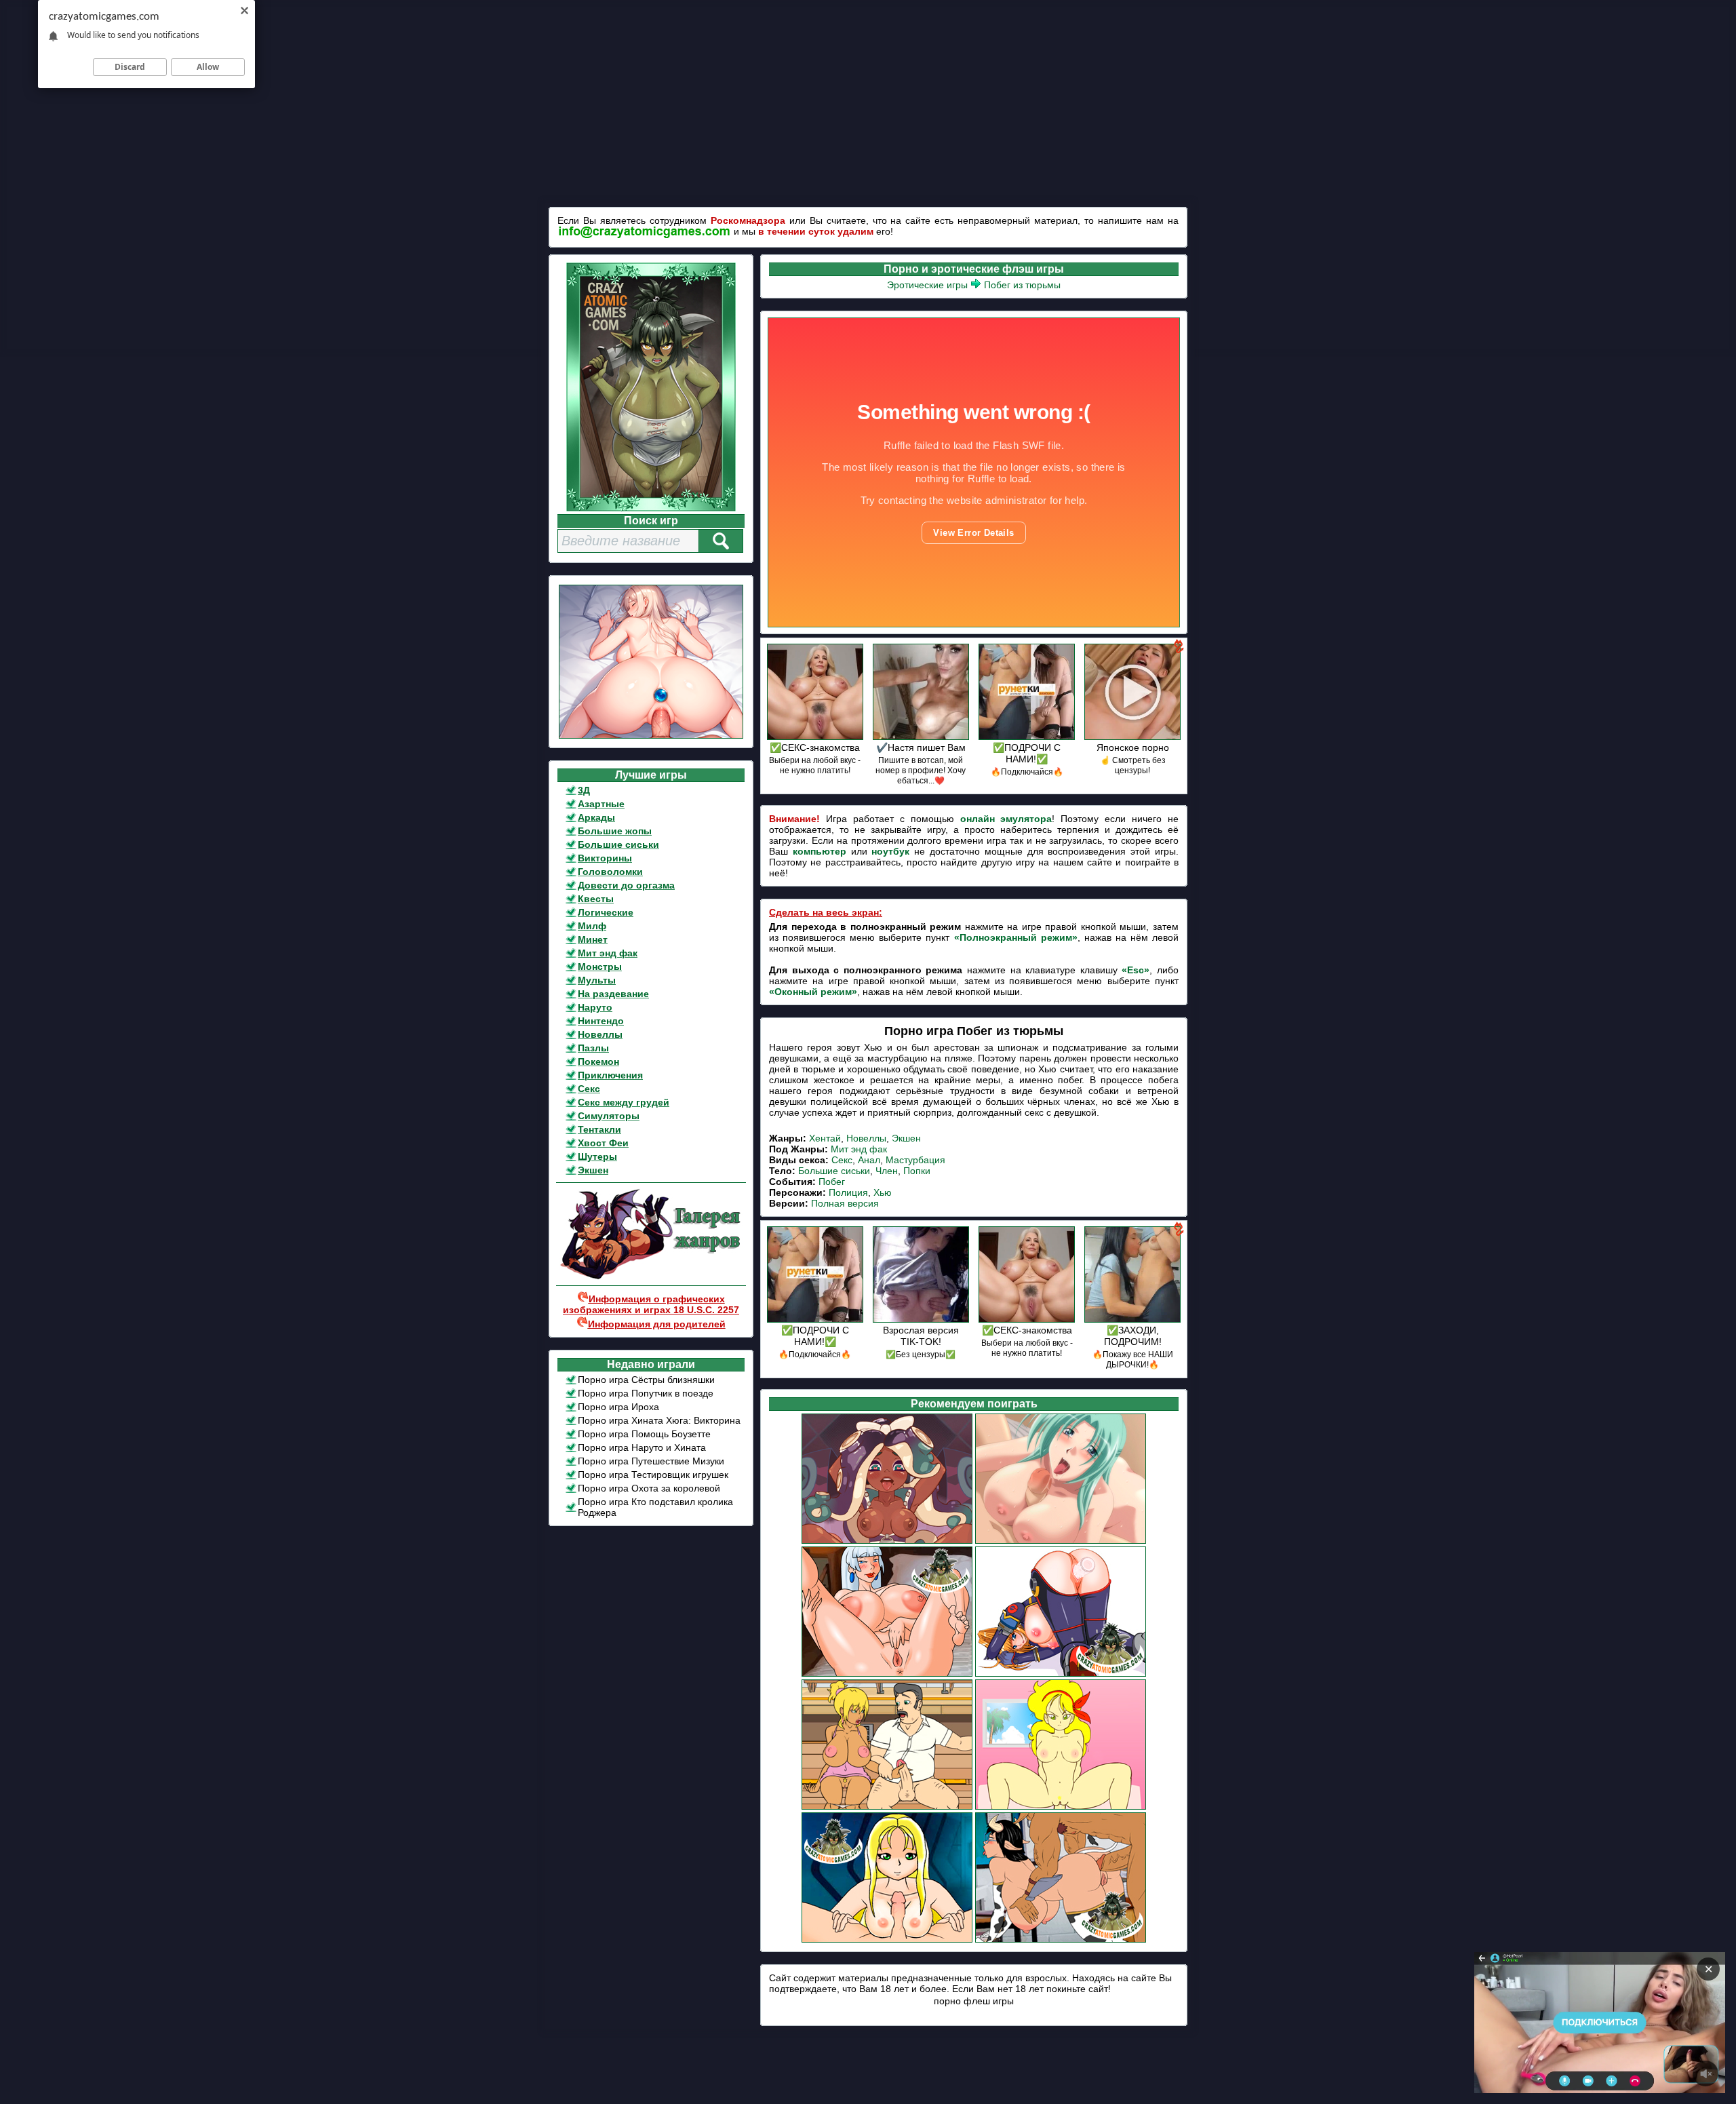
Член (887, 1171)
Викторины (605, 858)
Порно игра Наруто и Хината (642, 1447)
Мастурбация (915, 1160)
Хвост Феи (603, 1143)
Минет (593, 939)
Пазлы (593, 1048)
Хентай (825, 1138)
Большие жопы (615, 831)
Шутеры (597, 1156)
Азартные (601, 804)
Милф (592, 926)
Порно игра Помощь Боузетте (644, 1434)
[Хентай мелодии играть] (1061, 1542)
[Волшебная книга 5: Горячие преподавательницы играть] (1061, 1941)
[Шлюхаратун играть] (887, 1542)
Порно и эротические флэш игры (974, 269)
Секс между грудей (624, 1102)
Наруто (595, 1007)
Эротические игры (927, 285)
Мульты (597, 980)
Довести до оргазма (626, 885)
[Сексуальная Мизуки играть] (1061, 1675)
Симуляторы (609, 1116)
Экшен (593, 1170)
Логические (606, 912)
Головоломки (610, 872)
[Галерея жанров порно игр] (651, 1277)
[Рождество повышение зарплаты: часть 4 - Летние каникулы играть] (887, 1675)
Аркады (596, 817)
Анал (869, 1160)
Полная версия (845, 1203)
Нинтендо (601, 1021)
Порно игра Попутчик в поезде (646, 1393)
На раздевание (613, 994)
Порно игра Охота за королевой (649, 1488)
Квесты (596, 899)
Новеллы (600, 1034)
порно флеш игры (974, 2001)
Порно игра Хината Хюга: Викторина (659, 1420)
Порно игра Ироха (618, 1407)
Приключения (610, 1075)
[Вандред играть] (887, 1941)
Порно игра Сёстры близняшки (646, 1380)
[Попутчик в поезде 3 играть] (887, 1808)
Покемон (598, 1061)
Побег (832, 1182)
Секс (589, 1089)
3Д (584, 790)
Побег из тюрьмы (1022, 285)
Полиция (848, 1192)
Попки (917, 1171)
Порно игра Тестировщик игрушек (653, 1475)
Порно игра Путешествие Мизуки (651, 1461)
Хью (883, 1192)
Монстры (600, 967)
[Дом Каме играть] (1061, 1808)
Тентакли (599, 1129)
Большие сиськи (618, 844)
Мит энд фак (608, 953)
